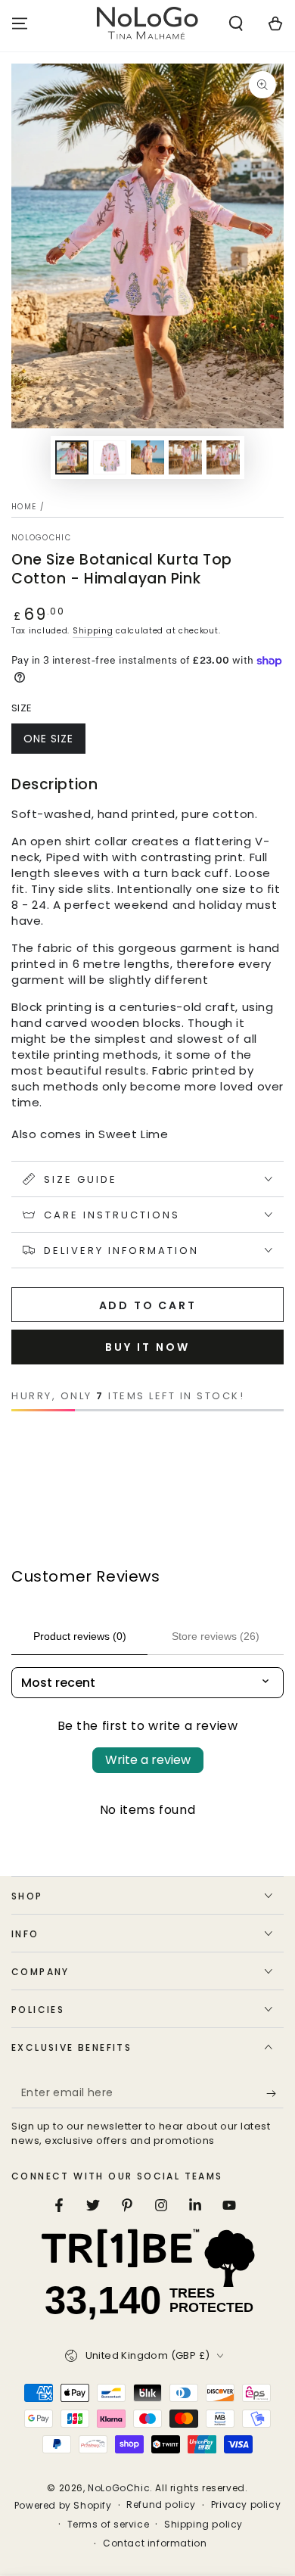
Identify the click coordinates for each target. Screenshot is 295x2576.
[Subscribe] (275, 2093)
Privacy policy (246, 2505)
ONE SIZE (48, 739)
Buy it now (147, 1347)
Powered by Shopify (63, 2506)
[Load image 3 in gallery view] (147, 457)
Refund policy (161, 2505)
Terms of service (109, 2525)
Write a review (148, 1760)
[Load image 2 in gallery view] (110, 457)
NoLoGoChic (41, 538)
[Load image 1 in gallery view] (72, 457)
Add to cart (148, 1305)
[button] (236, 23)
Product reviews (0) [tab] (80, 1636)
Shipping (93, 631)
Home (24, 507)
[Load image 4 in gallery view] (185, 457)
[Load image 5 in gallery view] (223, 457)
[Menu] (20, 23)
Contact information (155, 2543)
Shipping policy (203, 2525)
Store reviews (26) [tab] (216, 1636)
